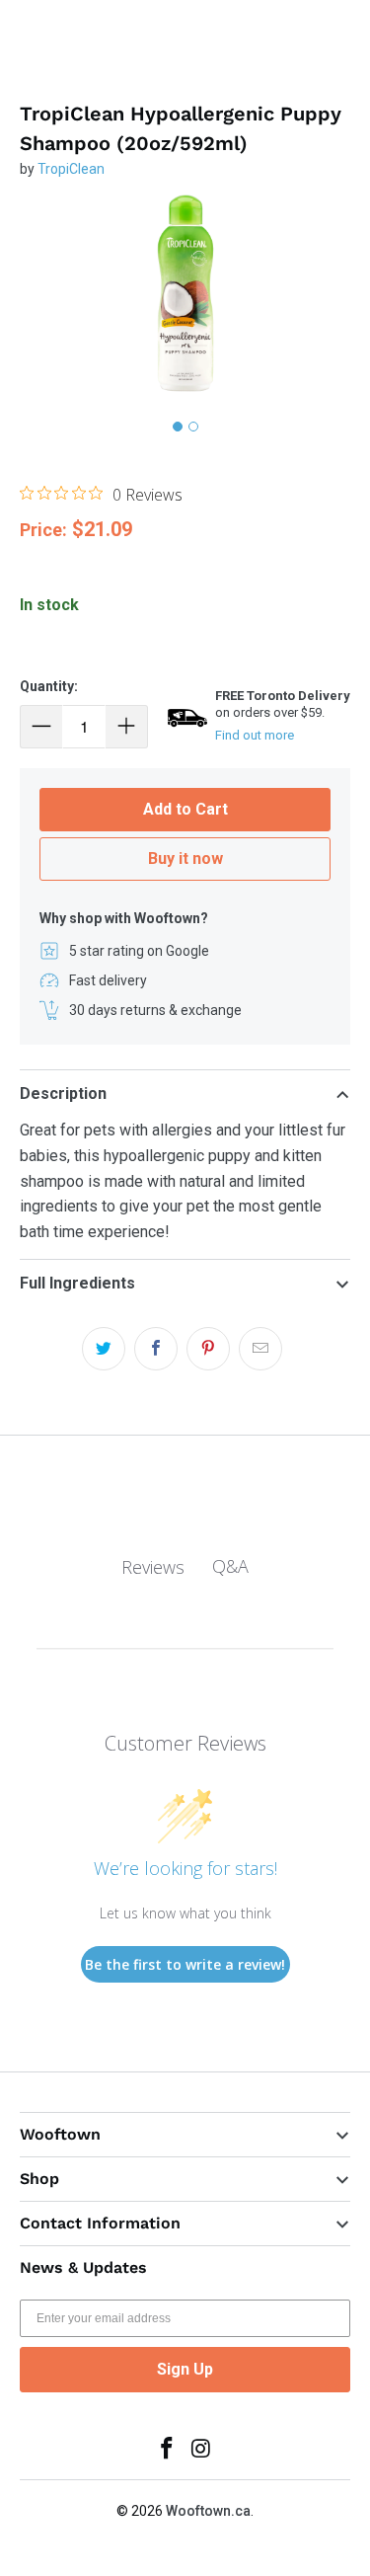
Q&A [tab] (230, 1566)
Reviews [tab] (153, 1567)
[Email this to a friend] (260, 1349)
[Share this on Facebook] (156, 1349)
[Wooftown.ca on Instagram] (201, 2450)
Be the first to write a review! (185, 1964)
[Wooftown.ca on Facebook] (167, 2450)
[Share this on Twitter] (104, 1349)
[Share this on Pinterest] (208, 1349)
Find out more (255, 735)
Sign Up (185, 2369)
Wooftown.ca (208, 2511)
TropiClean (71, 169)
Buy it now (185, 859)
